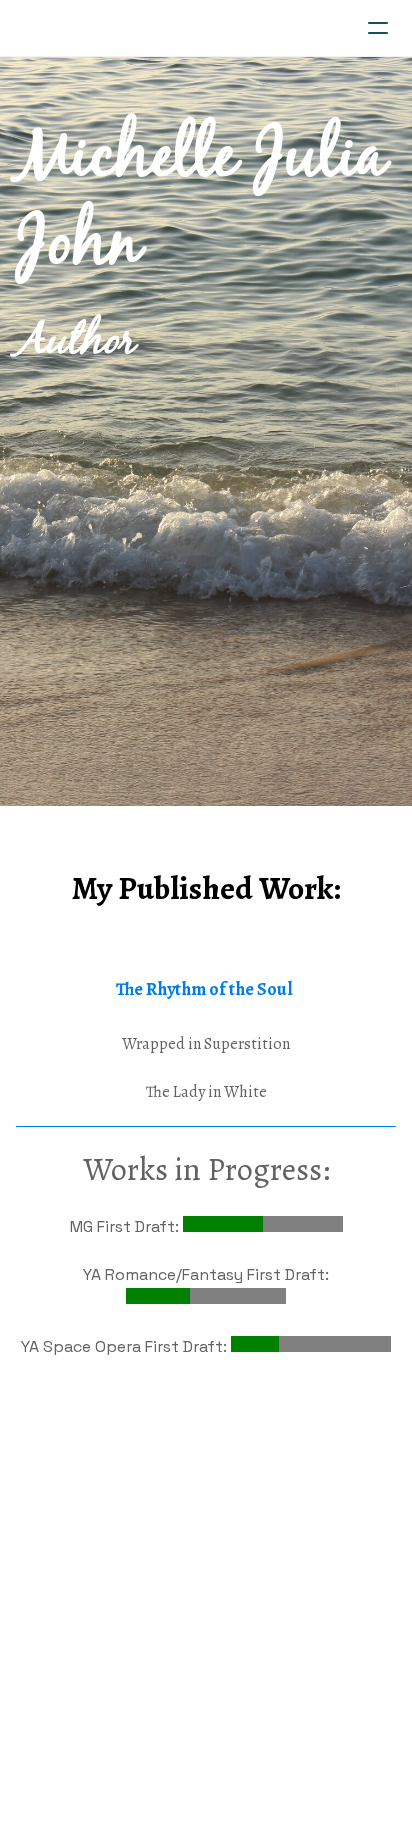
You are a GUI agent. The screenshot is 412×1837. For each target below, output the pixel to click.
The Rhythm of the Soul (204, 989)
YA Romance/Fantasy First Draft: (206, 1274)
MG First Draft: (126, 1226)
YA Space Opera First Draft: (126, 1346)
